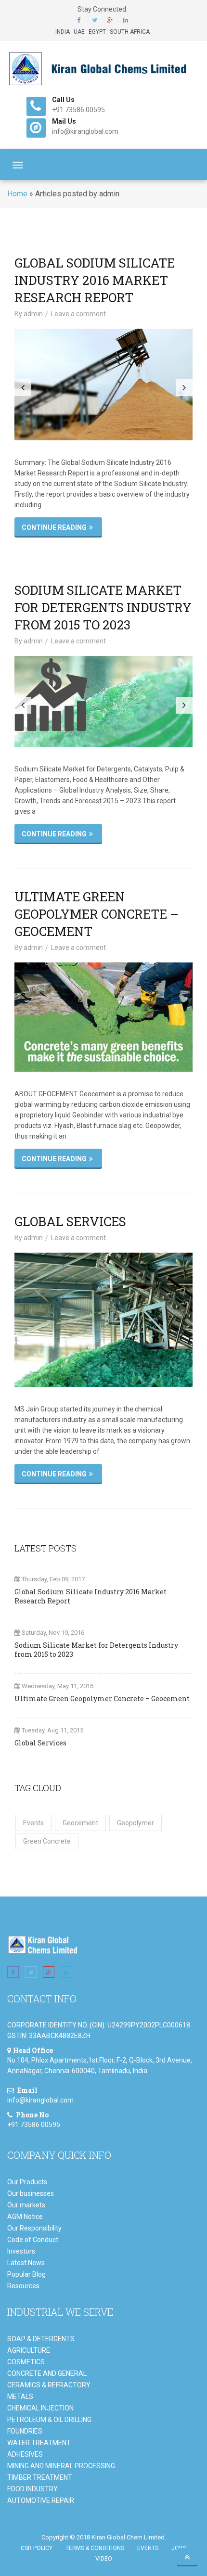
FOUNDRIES (25, 2431)
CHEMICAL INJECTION (40, 2408)
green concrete (47, 1841)
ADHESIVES (25, 2454)
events (33, 1823)
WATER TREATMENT (39, 2443)
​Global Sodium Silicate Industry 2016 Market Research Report (95, 280)
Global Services (70, 1221)
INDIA (63, 32)
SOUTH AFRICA (130, 32)
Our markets (26, 2205)
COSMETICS (26, 2362)
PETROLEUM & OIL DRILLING (49, 2420)
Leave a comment (78, 314)
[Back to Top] (187, 2557)
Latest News (26, 2263)
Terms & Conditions (95, 2548)
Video (104, 2559)
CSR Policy (37, 2548)
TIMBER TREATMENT (40, 2477)
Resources (23, 2286)
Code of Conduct (33, 2240)
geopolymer (136, 1823)
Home (17, 194)
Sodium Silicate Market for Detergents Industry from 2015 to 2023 (103, 607)
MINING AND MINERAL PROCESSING (61, 2466)
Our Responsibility (34, 2228)
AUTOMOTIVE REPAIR (41, 2500)
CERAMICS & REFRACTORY (49, 2385)
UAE (79, 32)
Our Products (27, 2182)
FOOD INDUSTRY (32, 2489)
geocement (80, 1823)
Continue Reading (54, 527)
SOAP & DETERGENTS (41, 2339)
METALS (20, 2397)
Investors (21, 2251)
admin (33, 314)
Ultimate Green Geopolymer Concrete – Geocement (97, 914)
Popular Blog (26, 2274)
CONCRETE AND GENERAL (47, 2373)
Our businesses (31, 2193)
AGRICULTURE (29, 2350)
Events (148, 2548)
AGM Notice (25, 2217)
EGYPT (97, 32)
